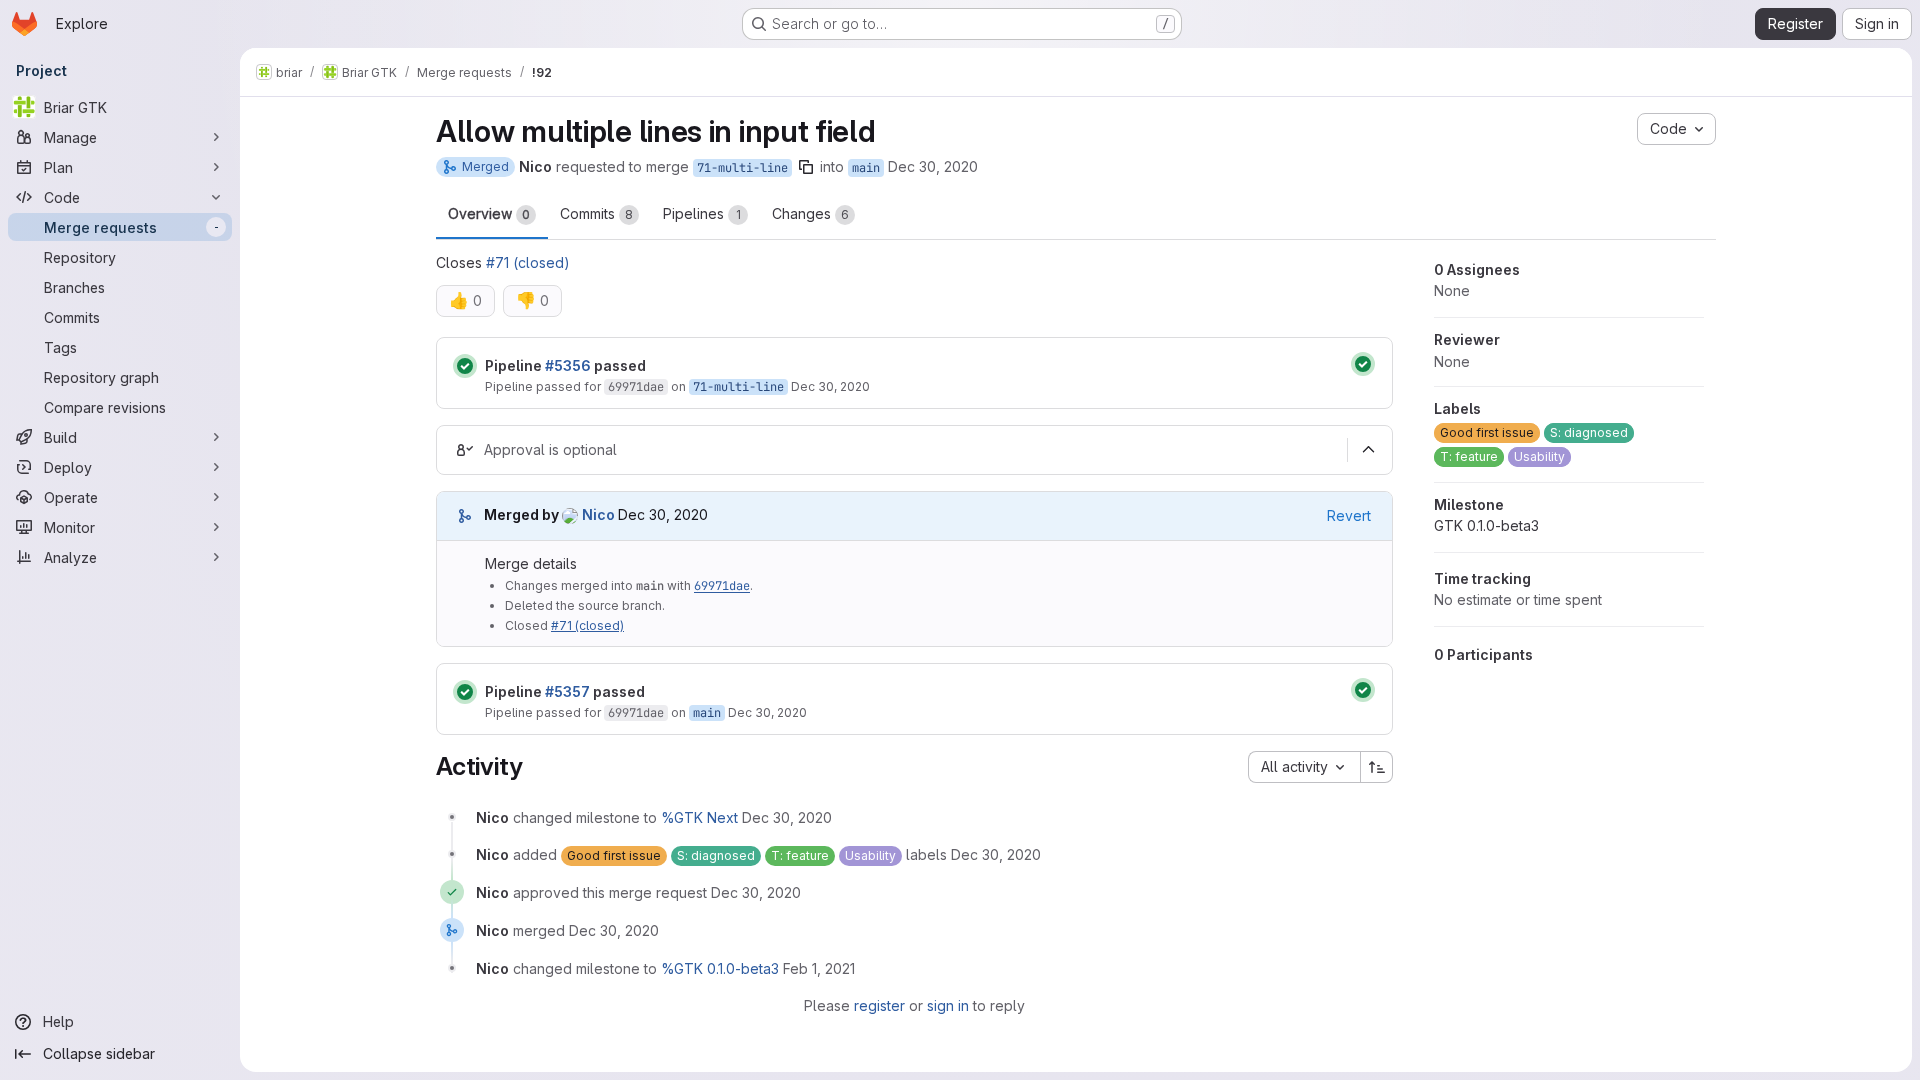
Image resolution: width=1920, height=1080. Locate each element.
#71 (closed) (528, 262)
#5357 (567, 691)
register (879, 1005)
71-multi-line (742, 168)
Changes (810, 213)
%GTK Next (699, 817)
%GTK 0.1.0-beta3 (720, 968)
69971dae (636, 387)
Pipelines (702, 213)
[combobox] (1304, 767)
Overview (489, 213)
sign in (948, 1005)
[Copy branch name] (806, 167)
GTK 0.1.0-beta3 (1486, 525)
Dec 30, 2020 (933, 166)
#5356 (568, 365)
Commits (596, 213)
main (866, 168)
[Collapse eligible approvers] (1368, 450)
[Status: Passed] (465, 366)
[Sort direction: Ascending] (1377, 767)
